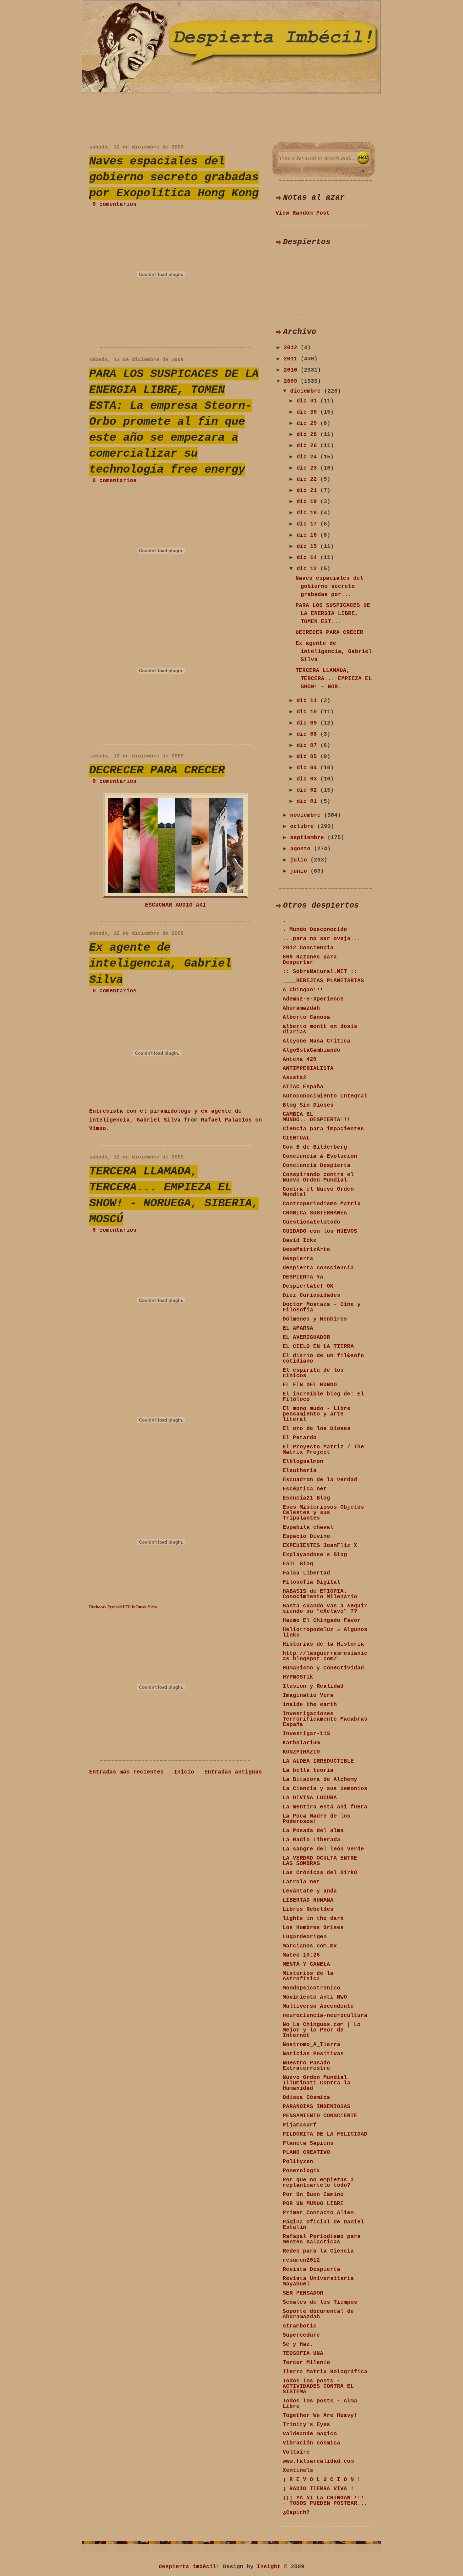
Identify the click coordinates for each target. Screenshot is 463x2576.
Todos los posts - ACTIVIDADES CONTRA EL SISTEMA (318, 2386)
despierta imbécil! (189, 2567)
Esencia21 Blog (306, 1498)
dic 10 (308, 712)
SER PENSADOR (303, 2293)
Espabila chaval (308, 1527)
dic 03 (308, 779)
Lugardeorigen (305, 1937)
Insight (269, 2567)
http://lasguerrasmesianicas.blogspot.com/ (325, 1656)
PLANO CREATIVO (306, 2153)
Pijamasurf (300, 2125)
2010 (292, 370)
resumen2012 (301, 2260)
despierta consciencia (318, 1268)
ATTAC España (303, 1087)
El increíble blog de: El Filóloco (323, 1397)
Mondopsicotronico (311, 1988)
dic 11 (308, 701)
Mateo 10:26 (301, 1955)
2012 (292, 348)
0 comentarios (115, 204)
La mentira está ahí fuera (325, 1807)
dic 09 (308, 723)
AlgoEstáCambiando (311, 1050)
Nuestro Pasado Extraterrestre (306, 2066)
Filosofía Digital (311, 1582)
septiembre (309, 838)
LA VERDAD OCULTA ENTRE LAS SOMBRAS (320, 1861)
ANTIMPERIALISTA (308, 1069)
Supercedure (301, 2335)
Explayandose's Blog (315, 1555)
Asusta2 (295, 1078)
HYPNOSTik (298, 1677)
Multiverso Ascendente (318, 2006)
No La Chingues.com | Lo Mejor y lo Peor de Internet (322, 2030)
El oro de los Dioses (317, 1429)
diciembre (307, 391)
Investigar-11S (306, 1734)
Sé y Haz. (298, 2344)
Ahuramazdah (301, 1008)
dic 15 (308, 547)
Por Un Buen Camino (313, 2195)
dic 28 (308, 435)
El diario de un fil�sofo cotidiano (323, 1359)
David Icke (300, 1241)
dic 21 (308, 491)
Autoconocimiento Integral (325, 1096)
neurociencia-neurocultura (325, 2016)
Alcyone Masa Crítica (317, 1041)
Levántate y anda (310, 1891)
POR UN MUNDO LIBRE (313, 2204)
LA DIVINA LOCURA (310, 1798)
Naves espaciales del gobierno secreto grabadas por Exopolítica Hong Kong (174, 177)
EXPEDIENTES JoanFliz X (320, 1546)
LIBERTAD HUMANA (308, 1900)
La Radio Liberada (311, 1840)
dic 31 (308, 401)
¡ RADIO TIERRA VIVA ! (318, 2489)
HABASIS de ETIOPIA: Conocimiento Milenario (320, 1594)
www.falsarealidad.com (318, 2461)
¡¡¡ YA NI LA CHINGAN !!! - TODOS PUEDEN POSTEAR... (325, 2501)
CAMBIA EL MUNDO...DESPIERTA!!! (317, 1117)
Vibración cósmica (311, 2443)
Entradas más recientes (126, 1772)
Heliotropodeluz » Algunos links (325, 1632)
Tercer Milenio (306, 2363)
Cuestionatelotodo (311, 1222)
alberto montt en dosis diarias (320, 1029)
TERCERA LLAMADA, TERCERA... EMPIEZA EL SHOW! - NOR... (334, 679)
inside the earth (310, 1705)
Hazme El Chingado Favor (322, 1621)
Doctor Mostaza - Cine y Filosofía (322, 1307)
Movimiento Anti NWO (315, 1997)
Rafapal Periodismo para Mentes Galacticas (322, 2239)
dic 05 (308, 757)
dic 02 (308, 790)
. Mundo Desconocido (315, 930)
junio (300, 871)
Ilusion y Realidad (313, 1686)
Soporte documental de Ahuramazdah (318, 2314)
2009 (292, 381)
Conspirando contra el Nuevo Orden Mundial (318, 1177)
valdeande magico (310, 2434)
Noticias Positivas (313, 2054)
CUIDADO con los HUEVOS (320, 1231)
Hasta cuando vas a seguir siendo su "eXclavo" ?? (325, 1609)
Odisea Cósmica (306, 2098)
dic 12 (308, 569)
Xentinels (298, 2471)
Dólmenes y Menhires (315, 1319)
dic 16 (308, 535)
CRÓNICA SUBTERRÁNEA (315, 1213)
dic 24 (308, 457)
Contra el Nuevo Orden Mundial (318, 1192)
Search (363, 158)
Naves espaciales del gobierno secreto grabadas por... (329, 587)
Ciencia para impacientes (323, 1129)
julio (300, 860)
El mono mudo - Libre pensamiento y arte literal (317, 1414)
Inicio (184, 1772)
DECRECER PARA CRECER (157, 770)
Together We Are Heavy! (320, 2416)
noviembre (307, 815)
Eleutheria (300, 1471)
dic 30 (308, 412)
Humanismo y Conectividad (323, 1668)
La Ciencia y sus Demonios (325, 1789)
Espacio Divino (306, 1537)
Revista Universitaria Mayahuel (318, 2281)
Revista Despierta (311, 2270)
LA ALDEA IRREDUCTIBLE (318, 1761)
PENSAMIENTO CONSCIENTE (320, 2116)
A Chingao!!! (303, 990)
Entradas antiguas (233, 1772)
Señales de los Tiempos (320, 2302)
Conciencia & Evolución (320, 1156)
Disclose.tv (98, 1607)
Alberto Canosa (306, 1017)
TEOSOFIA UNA (303, 2354)
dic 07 (308, 746)
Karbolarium (301, 1743)
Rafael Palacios (226, 1120)
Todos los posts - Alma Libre (320, 2404)
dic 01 (308, 801)
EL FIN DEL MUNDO (310, 1385)
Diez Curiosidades (311, 1295)
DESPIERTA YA (303, 1277)
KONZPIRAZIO (301, 1752)
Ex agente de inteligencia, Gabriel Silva (160, 964)
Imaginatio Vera (308, 1696)
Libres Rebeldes (308, 1909)
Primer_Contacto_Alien (318, 2213)
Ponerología (301, 2171)
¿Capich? (296, 2513)
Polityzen (298, 2162)
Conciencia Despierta (317, 1166)
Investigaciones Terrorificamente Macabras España (325, 1719)
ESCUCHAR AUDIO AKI (176, 905)
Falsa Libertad (306, 1573)
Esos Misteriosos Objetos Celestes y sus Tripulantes (323, 1513)
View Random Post (303, 213)
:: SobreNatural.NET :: (320, 972)
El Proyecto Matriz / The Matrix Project (323, 1450)
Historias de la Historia (323, 1644)
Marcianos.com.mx (310, 1946)
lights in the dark (313, 1919)
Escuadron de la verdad (320, 1480)
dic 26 (308, 446)
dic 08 (308, 734)
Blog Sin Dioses (308, 1105)
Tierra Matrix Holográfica (325, 2372)
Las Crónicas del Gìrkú (320, 1873)
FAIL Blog (298, 1564)
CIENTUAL (296, 1138)
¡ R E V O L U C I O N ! (322, 2480)
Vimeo (98, 1129)
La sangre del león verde (323, 1849)
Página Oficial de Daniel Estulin (323, 2225)
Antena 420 (300, 1059)
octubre (304, 827)
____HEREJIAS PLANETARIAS (323, 981)
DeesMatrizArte (306, 1250)
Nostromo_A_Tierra (311, 2045)
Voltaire (296, 2452)
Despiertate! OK (308, 1286)
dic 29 (308, 423)
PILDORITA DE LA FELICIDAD (325, 2134)
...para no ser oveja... (322, 939)
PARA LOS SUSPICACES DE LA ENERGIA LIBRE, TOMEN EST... (333, 614)
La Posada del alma (313, 1831)
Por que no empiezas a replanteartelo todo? (318, 2183)
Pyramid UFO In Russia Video (132, 1607)
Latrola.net (301, 1882)
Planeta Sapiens (308, 2143)
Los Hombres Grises (313, 1928)
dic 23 (308, 468)
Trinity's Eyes (306, 2425)
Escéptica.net (305, 1489)
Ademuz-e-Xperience (313, 999)
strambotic (300, 2326)
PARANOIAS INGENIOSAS (317, 2107)
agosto (302, 849)
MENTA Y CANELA (306, 1964)
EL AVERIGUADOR (306, 1337)
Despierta (298, 1259)
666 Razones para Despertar (310, 960)
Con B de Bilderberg (315, 1147)
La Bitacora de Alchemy (320, 1780)
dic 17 (308, 524)
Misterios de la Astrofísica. (308, 1976)
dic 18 (308, 513)
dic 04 (308, 768)
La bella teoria (308, 1770)
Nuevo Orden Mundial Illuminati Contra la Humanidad (317, 2083)
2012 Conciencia (308, 948)
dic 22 (308, 479)
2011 (292, 359)
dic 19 (308, 502)
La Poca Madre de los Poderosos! (317, 1819)
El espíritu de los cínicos (313, 1373)
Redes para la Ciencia (318, 2251)
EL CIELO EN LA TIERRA (318, 1347)
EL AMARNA (298, 1328)
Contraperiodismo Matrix (322, 1204)
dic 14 (308, 558)
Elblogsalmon (303, 1462)
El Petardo (300, 1438)
